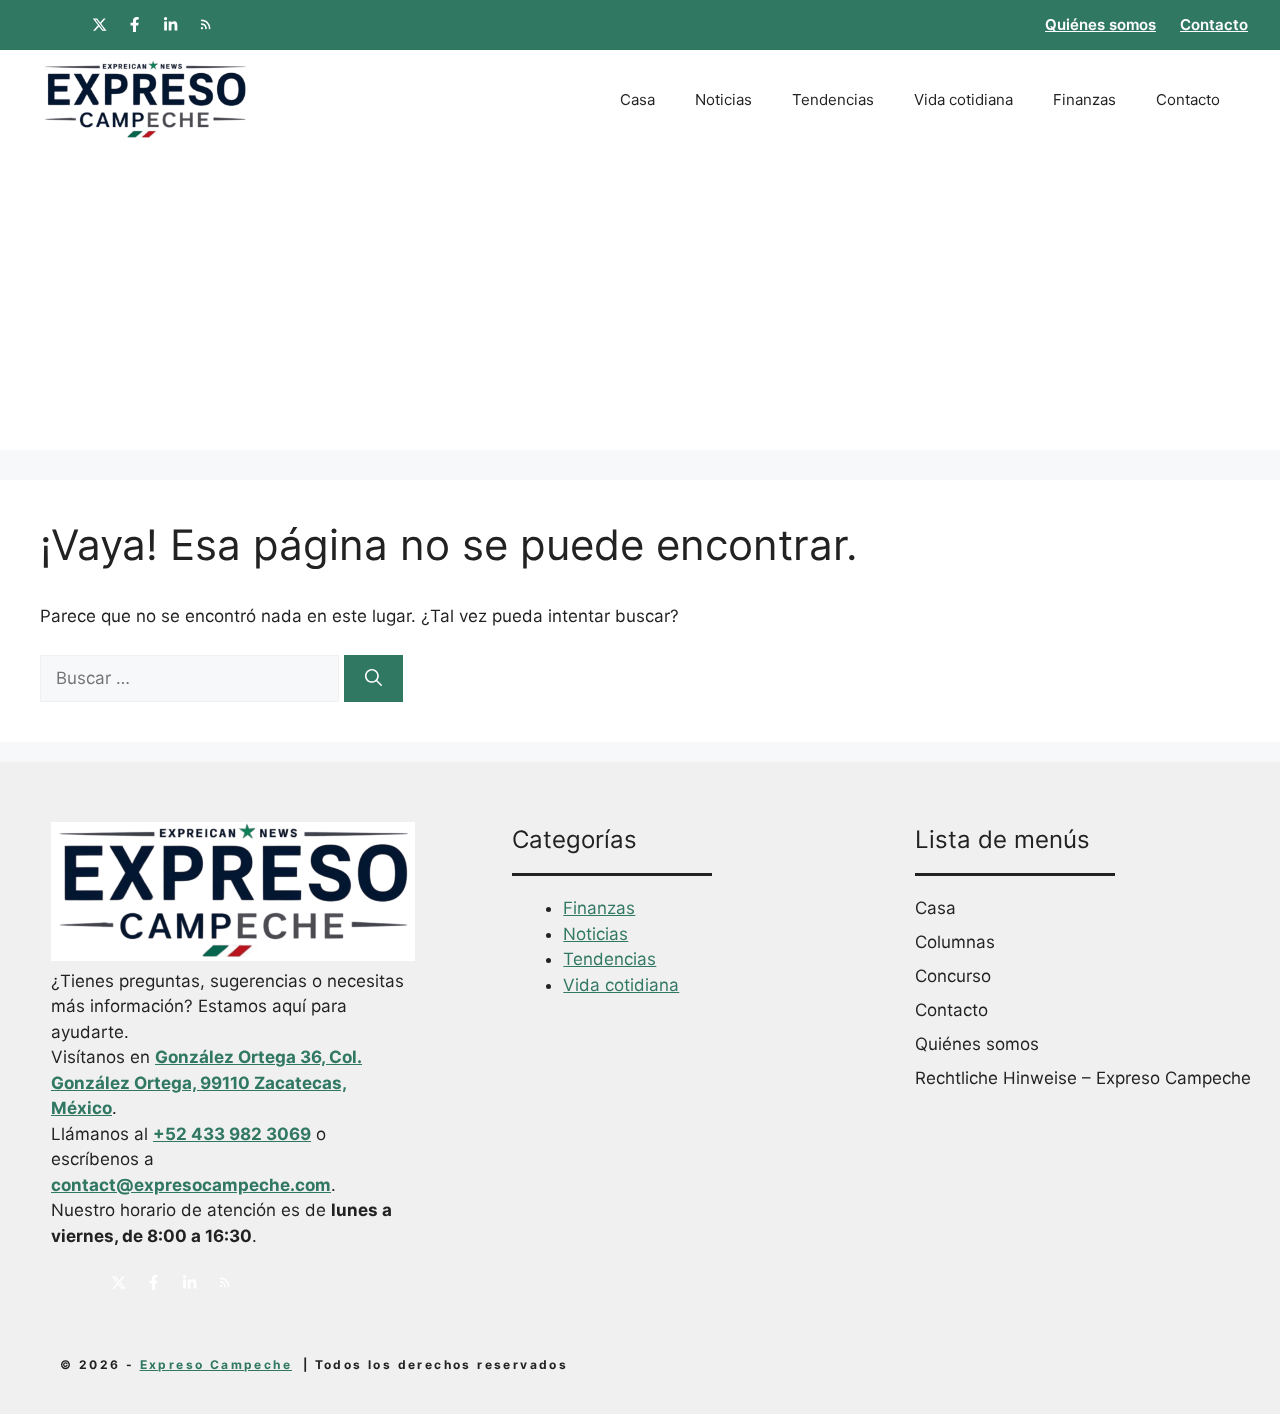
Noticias (723, 99)
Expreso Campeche (216, 1364)
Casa (637, 99)
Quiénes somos (1100, 24)
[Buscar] (373, 679)
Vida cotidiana (963, 99)
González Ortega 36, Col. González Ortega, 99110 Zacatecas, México (206, 1082)
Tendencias (833, 99)
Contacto (1214, 24)
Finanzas (1084, 99)
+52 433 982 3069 (232, 1134)
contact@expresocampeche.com (191, 1185)
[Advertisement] (640, 310)
